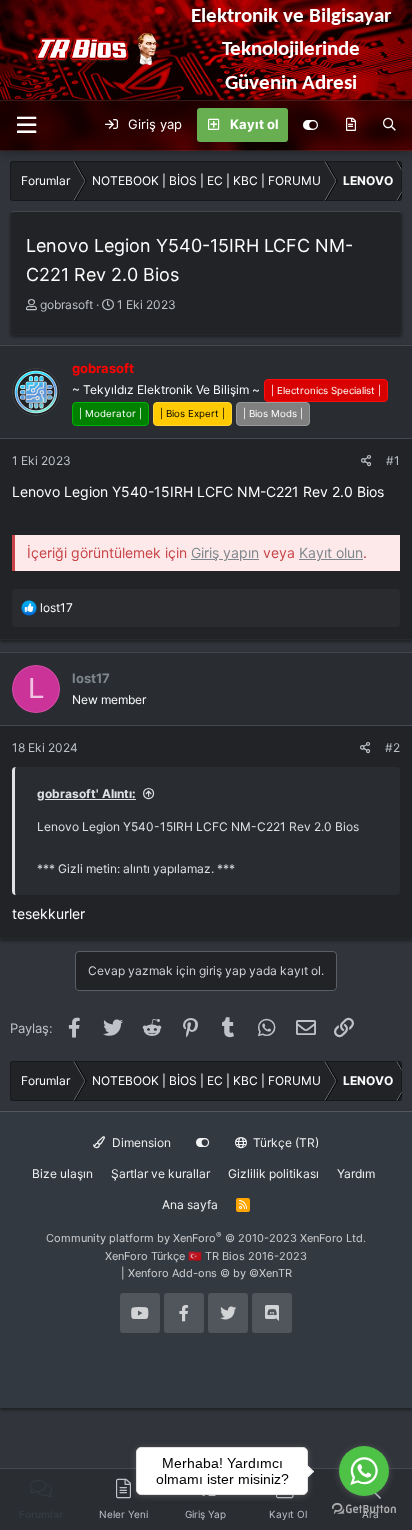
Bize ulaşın (62, 1173)
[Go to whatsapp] (364, 1471)
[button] (26, 125)
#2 (392, 747)
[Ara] (389, 125)
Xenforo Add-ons (210, 1273)
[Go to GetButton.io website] (364, 1509)
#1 (393, 460)
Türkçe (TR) (284, 1142)
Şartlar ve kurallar (160, 1173)
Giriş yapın (225, 552)
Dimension (140, 1142)
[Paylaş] (366, 460)
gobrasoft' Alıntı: (86, 793)
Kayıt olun (331, 552)
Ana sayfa (190, 1204)
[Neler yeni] (350, 125)
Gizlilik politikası (273, 1173)
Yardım (356, 1173)
